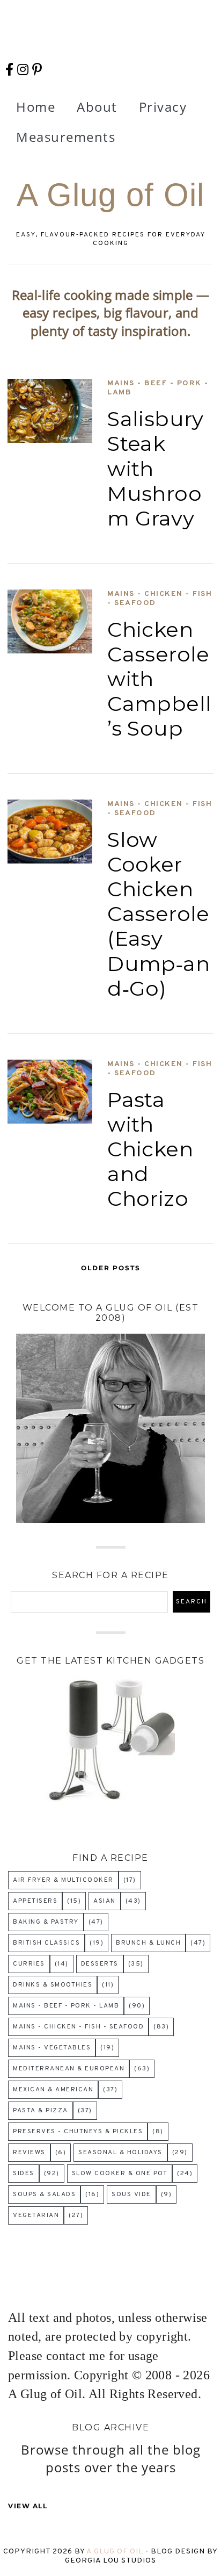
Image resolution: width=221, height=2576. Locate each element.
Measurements (66, 137)
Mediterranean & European (69, 2069)
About (97, 107)
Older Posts (111, 1268)
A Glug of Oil (116, 2552)
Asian (105, 1901)
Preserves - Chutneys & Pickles (78, 2132)
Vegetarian (36, 2215)
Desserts (100, 1964)
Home (36, 107)
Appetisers (35, 1901)
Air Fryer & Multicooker (63, 1880)
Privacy (163, 107)
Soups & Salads (44, 2194)
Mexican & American (53, 2090)
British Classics (46, 1943)
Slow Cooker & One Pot (120, 2174)
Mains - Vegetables (52, 2048)
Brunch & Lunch (148, 1943)
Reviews (29, 2153)
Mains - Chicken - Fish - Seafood (160, 599)
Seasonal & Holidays (120, 2153)
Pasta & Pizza (40, 2111)
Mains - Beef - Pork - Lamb (158, 388)
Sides (24, 2174)
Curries (29, 1964)
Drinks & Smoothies (53, 1985)
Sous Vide (131, 2194)
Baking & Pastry (46, 1922)
